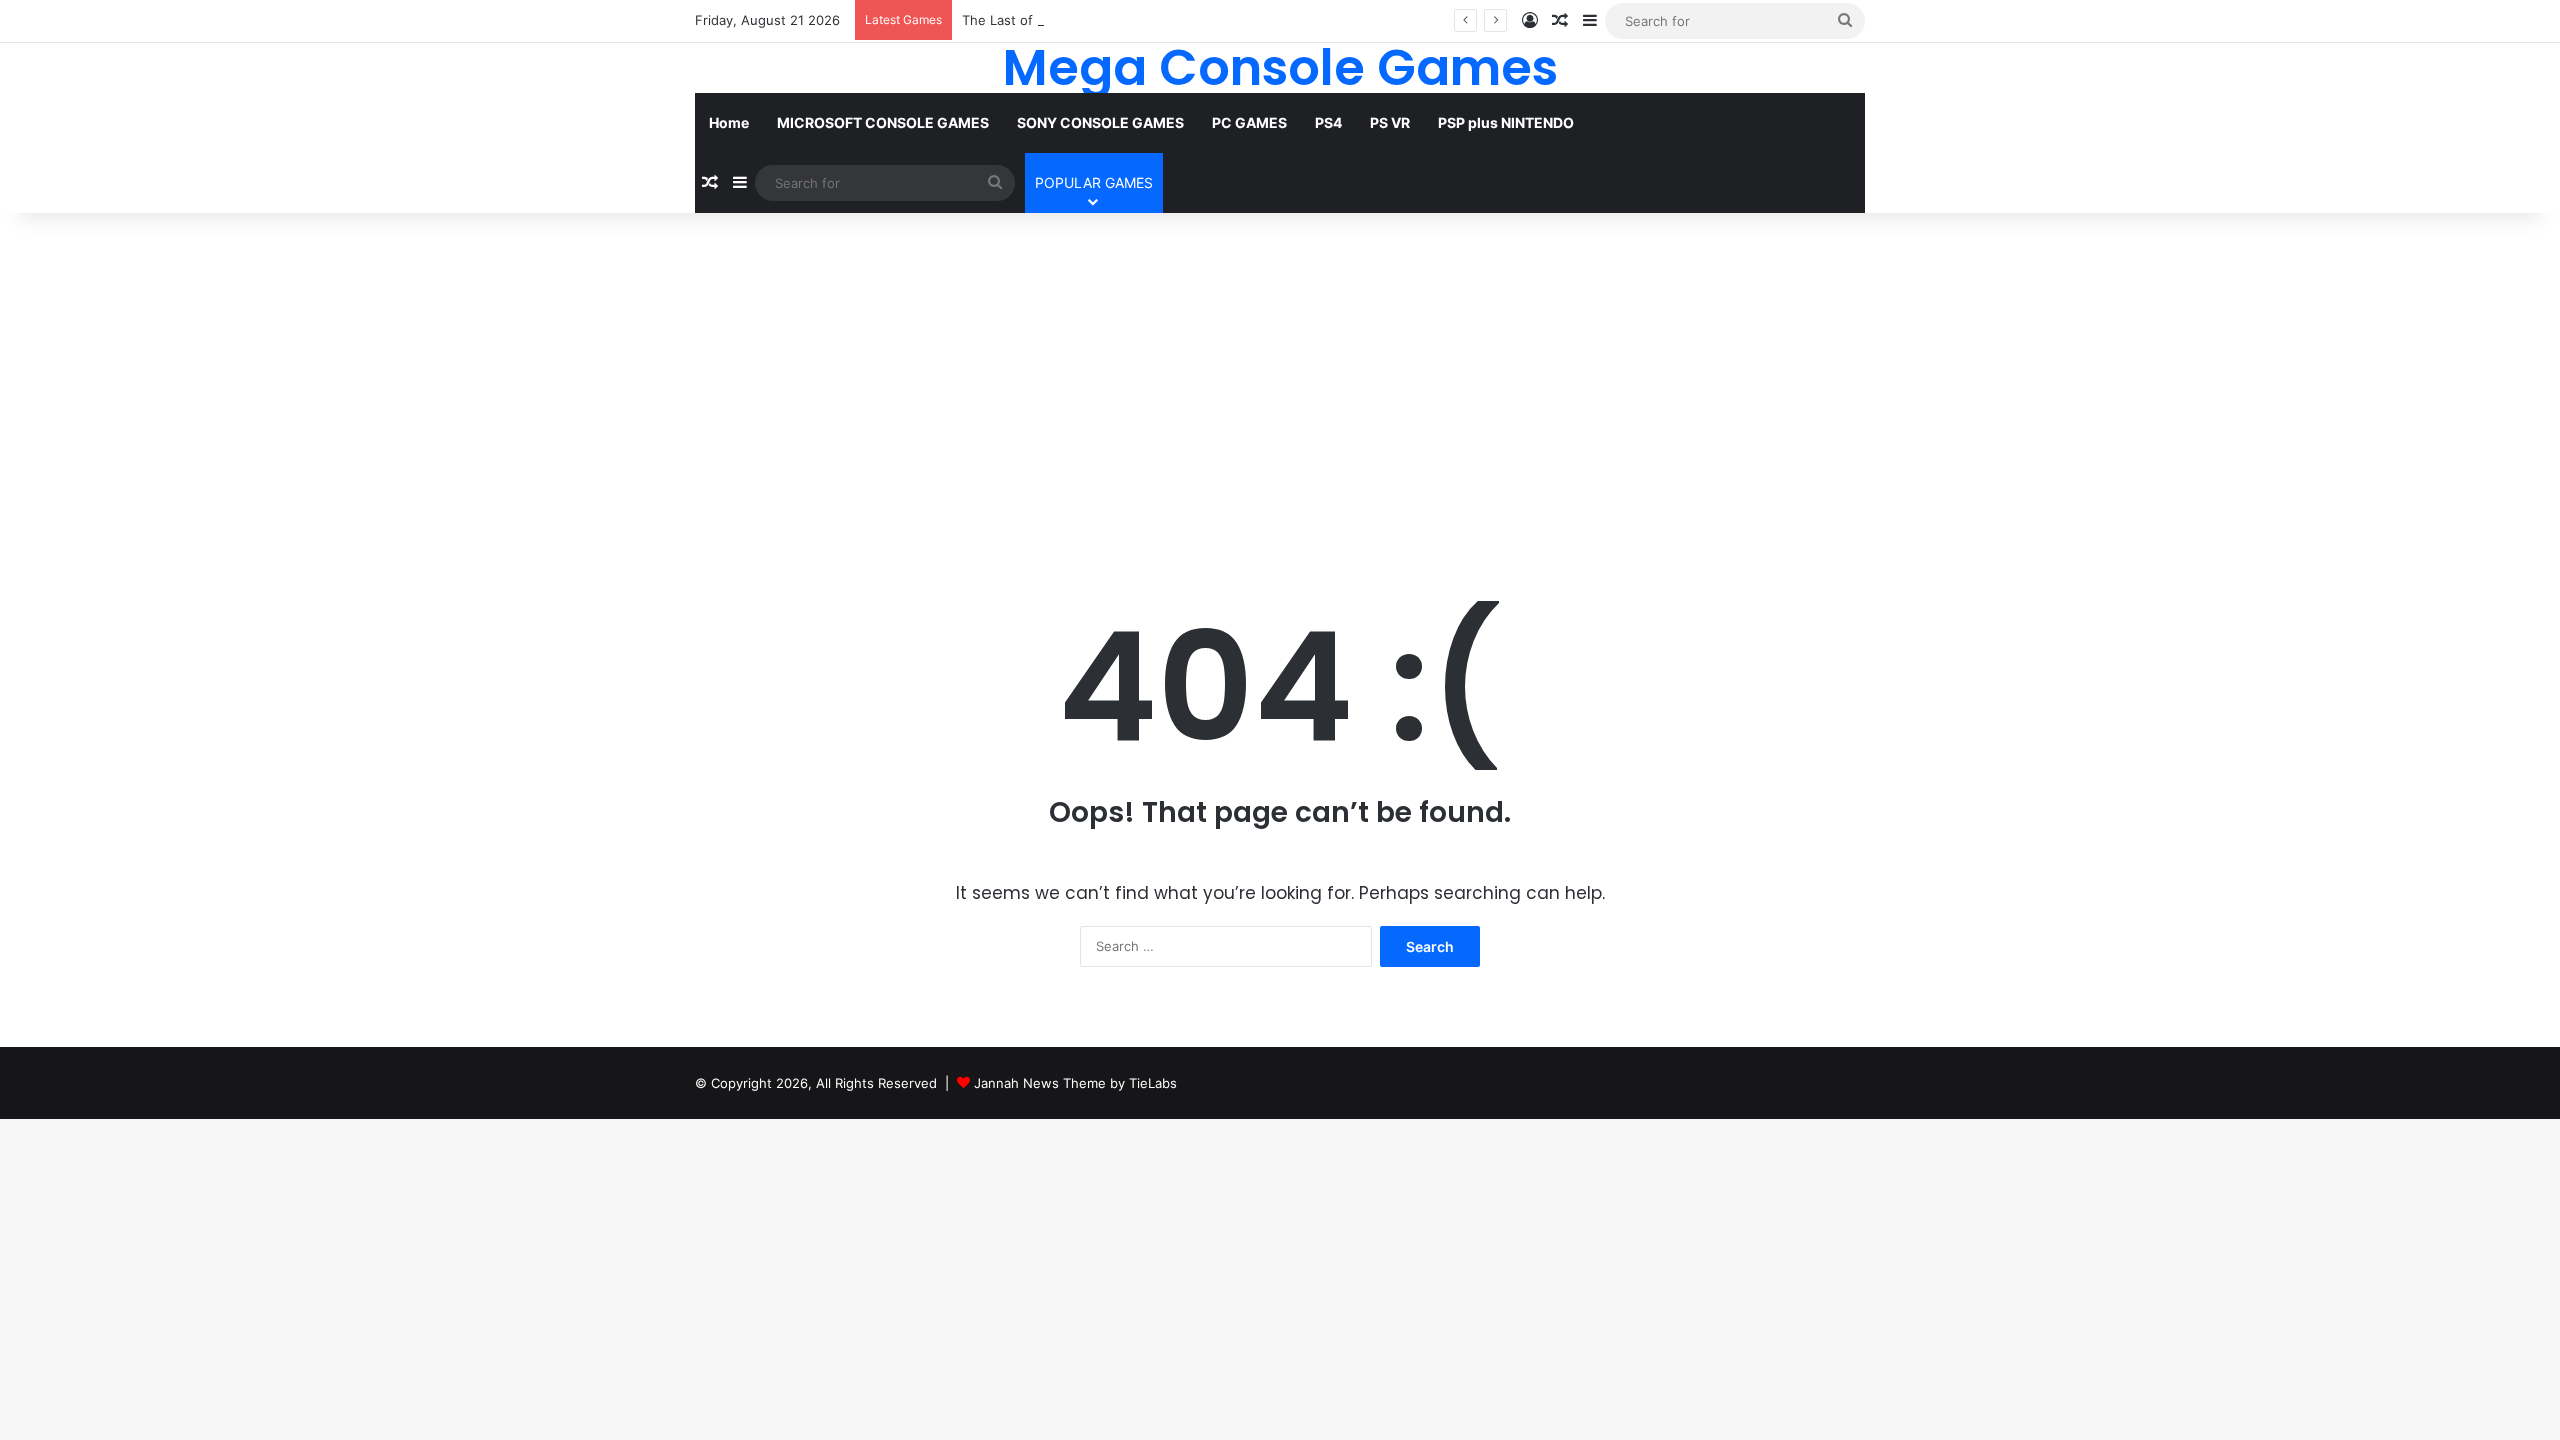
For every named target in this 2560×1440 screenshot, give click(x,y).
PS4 (1328, 122)
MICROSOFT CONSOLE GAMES (883, 122)
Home (729, 122)
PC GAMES (1249, 122)
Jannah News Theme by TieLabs (1075, 1083)
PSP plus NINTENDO (1506, 122)
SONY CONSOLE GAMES (1100, 122)
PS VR (1390, 122)
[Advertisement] (1280, 383)
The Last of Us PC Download (1051, 20)
